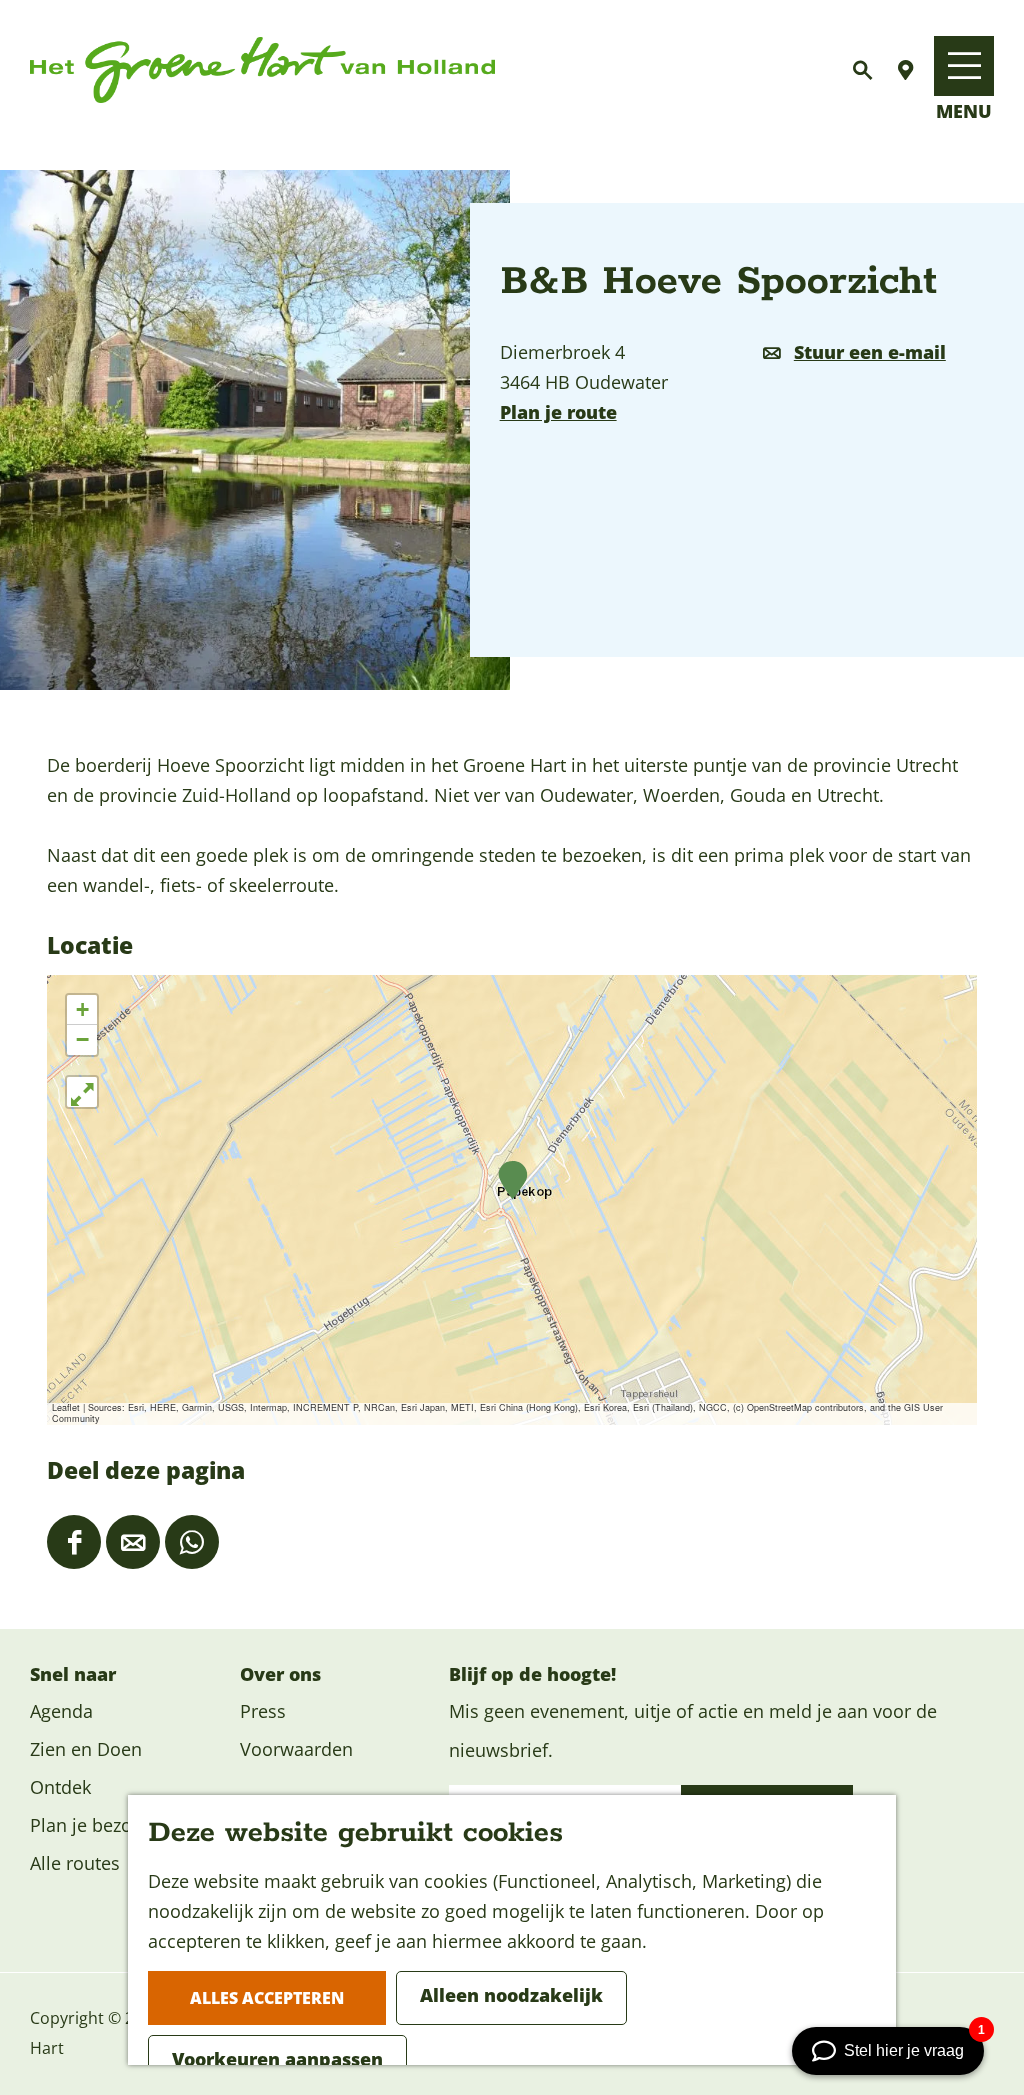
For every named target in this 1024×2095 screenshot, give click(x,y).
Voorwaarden (296, 1749)
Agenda (61, 1711)
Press (263, 1711)
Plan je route (558, 412)
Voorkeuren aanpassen (277, 2059)
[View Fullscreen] (82, 1092)
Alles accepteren (267, 1998)
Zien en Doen (86, 1749)
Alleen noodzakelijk (511, 1995)
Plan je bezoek (90, 1825)
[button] (512, 1180)
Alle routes (75, 1863)
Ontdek (60, 1787)
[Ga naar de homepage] (262, 70)
